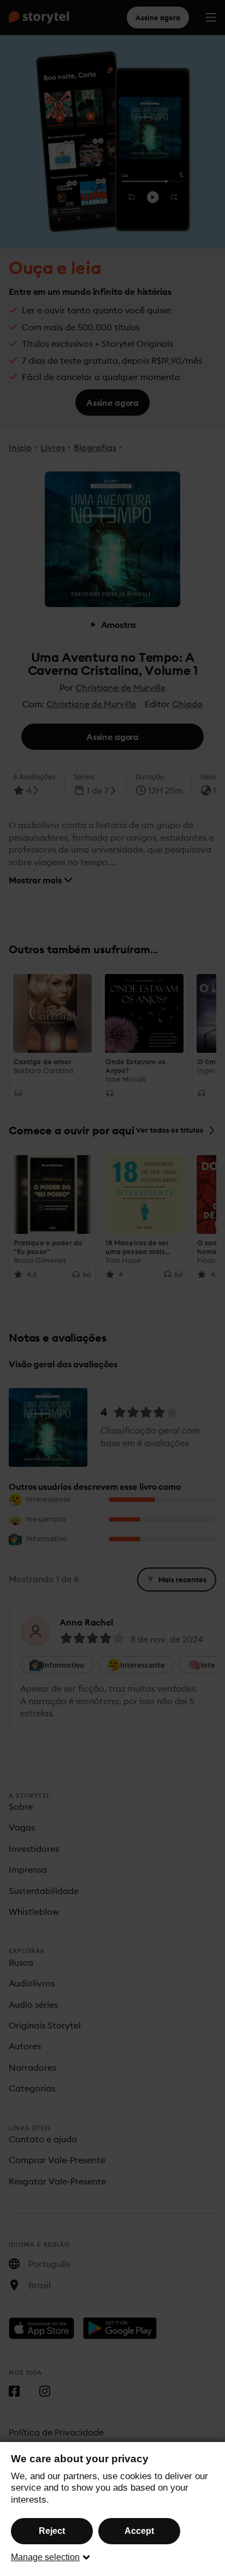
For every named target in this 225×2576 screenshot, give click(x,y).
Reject (52, 2531)
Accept (139, 2531)
